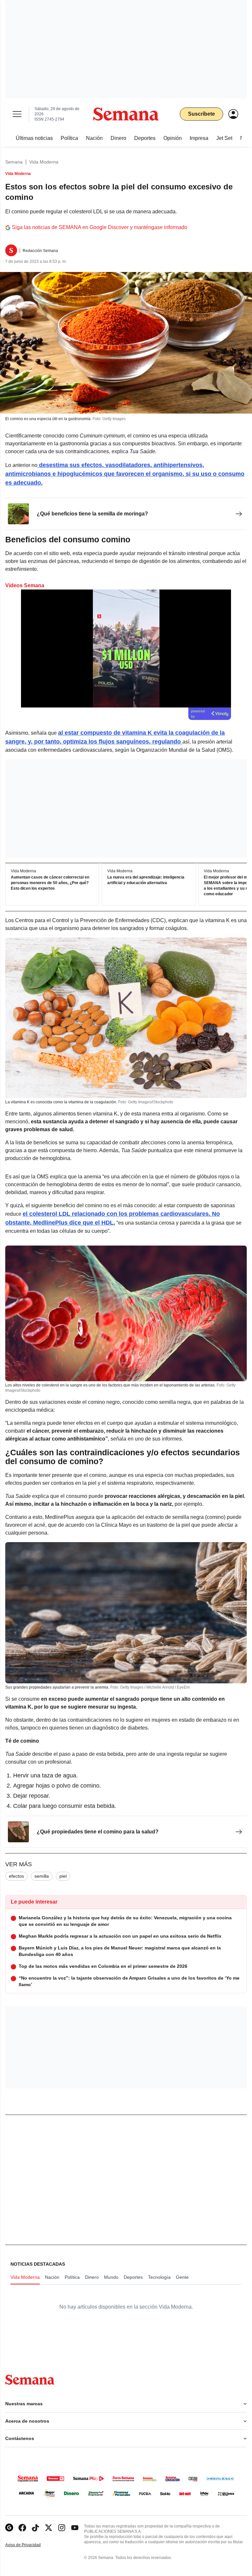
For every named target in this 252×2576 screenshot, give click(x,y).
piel (63, 1876)
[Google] (9, 2528)
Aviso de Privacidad (30, 2545)
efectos (16, 1876)
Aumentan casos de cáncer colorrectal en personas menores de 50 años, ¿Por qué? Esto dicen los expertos (50, 883)
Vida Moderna (44, 162)
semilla (42, 1876)
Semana (14, 162)
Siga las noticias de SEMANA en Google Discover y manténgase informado (100, 227)
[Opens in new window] (22, 2528)
